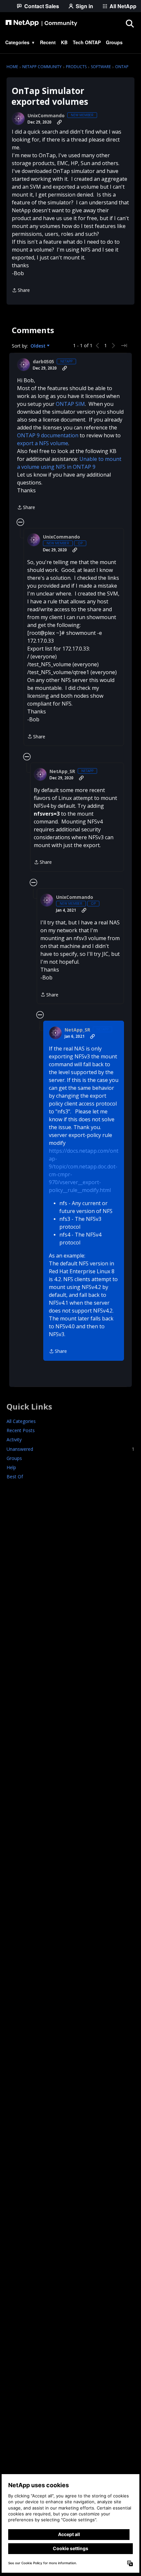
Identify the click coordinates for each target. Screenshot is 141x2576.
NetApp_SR (62, 771)
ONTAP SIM (70, 404)
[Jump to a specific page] (124, 346)
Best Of (15, 1477)
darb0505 (43, 362)
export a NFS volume (43, 443)
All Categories (21, 1421)
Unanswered (70, 1449)
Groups (14, 1458)
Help (11, 1467)
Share (21, 291)
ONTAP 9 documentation (48, 435)
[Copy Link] (59, 122)
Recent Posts (21, 1430)
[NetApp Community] (41, 23)
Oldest (39, 346)
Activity (14, 1440)
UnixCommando (46, 116)
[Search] (130, 23)
